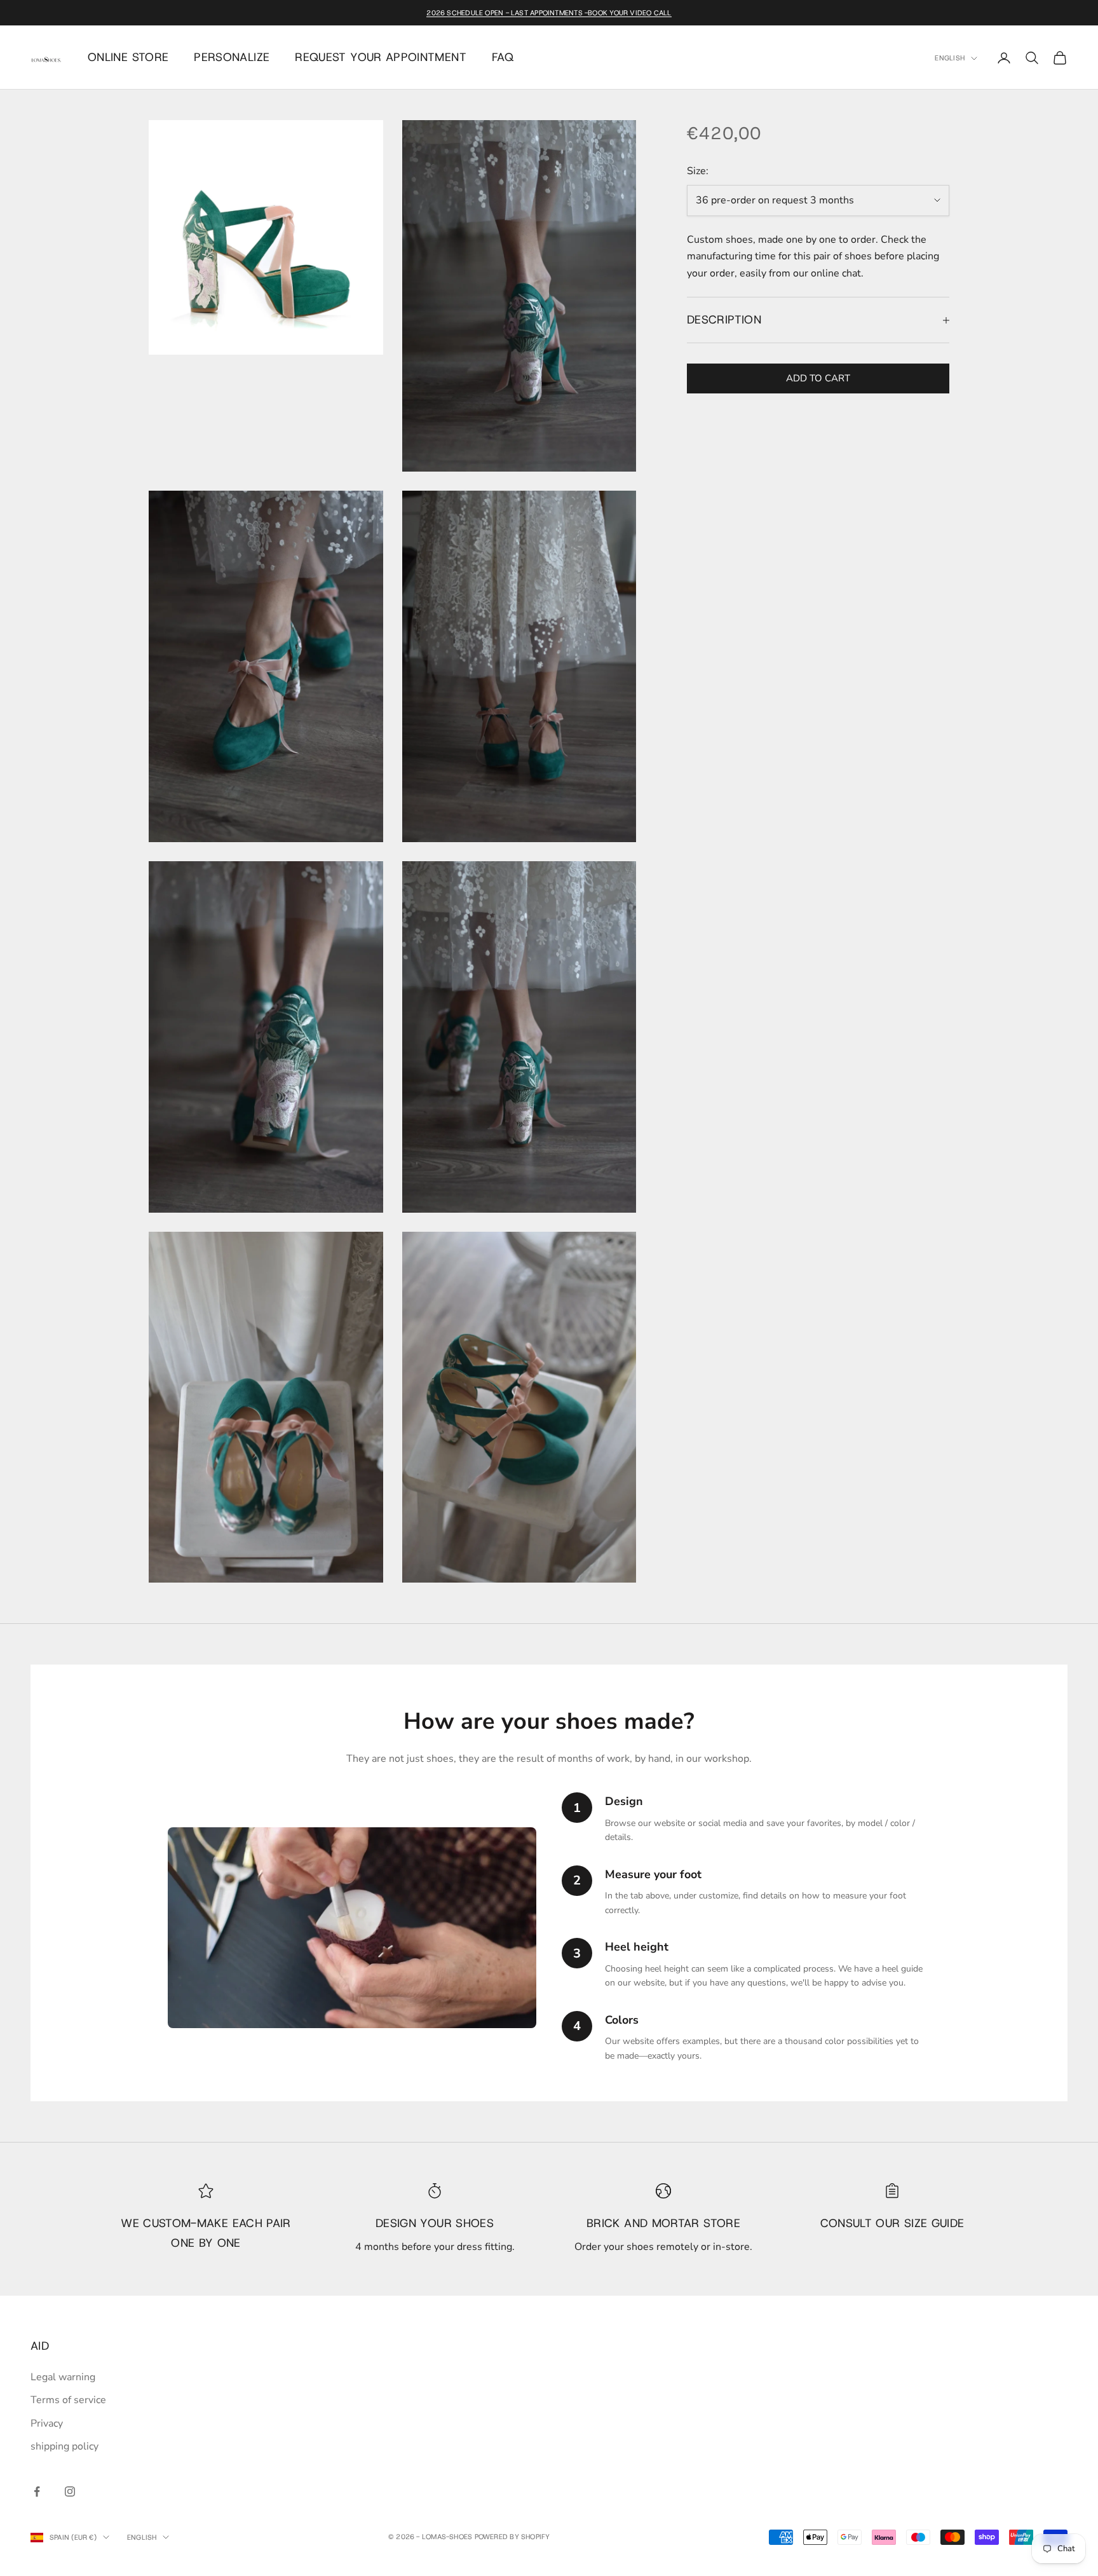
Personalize (232, 57)
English (950, 58)
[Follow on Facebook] (37, 2491)
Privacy (47, 2423)
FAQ (503, 57)
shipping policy (64, 2446)
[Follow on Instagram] (70, 2491)
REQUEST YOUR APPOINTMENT (381, 57)
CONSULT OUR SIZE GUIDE (892, 2223)
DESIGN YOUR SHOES (435, 2223)
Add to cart (818, 378)
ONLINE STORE (128, 57)
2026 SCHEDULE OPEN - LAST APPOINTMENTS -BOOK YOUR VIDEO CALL (549, 13)
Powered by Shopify (512, 2537)
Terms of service (68, 2400)
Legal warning (63, 2377)
